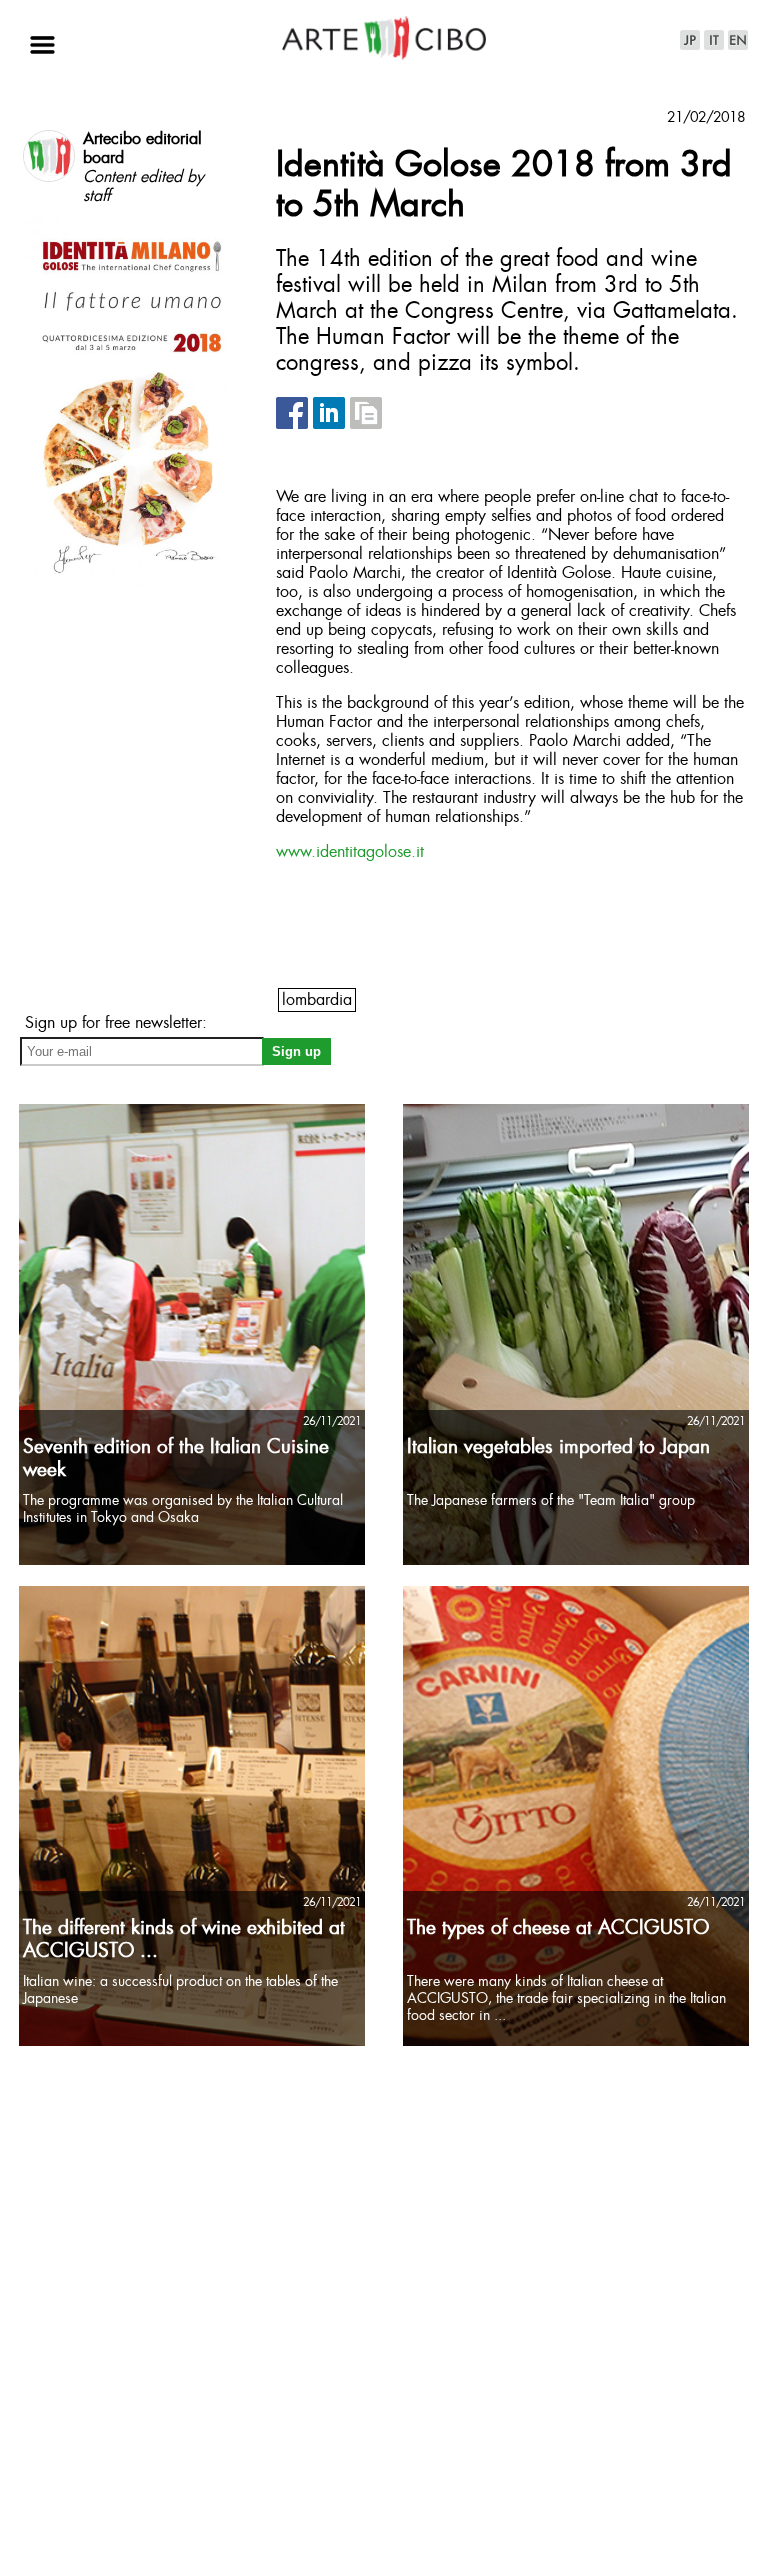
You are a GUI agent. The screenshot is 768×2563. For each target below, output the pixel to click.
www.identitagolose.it (350, 852)
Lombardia (317, 1000)
